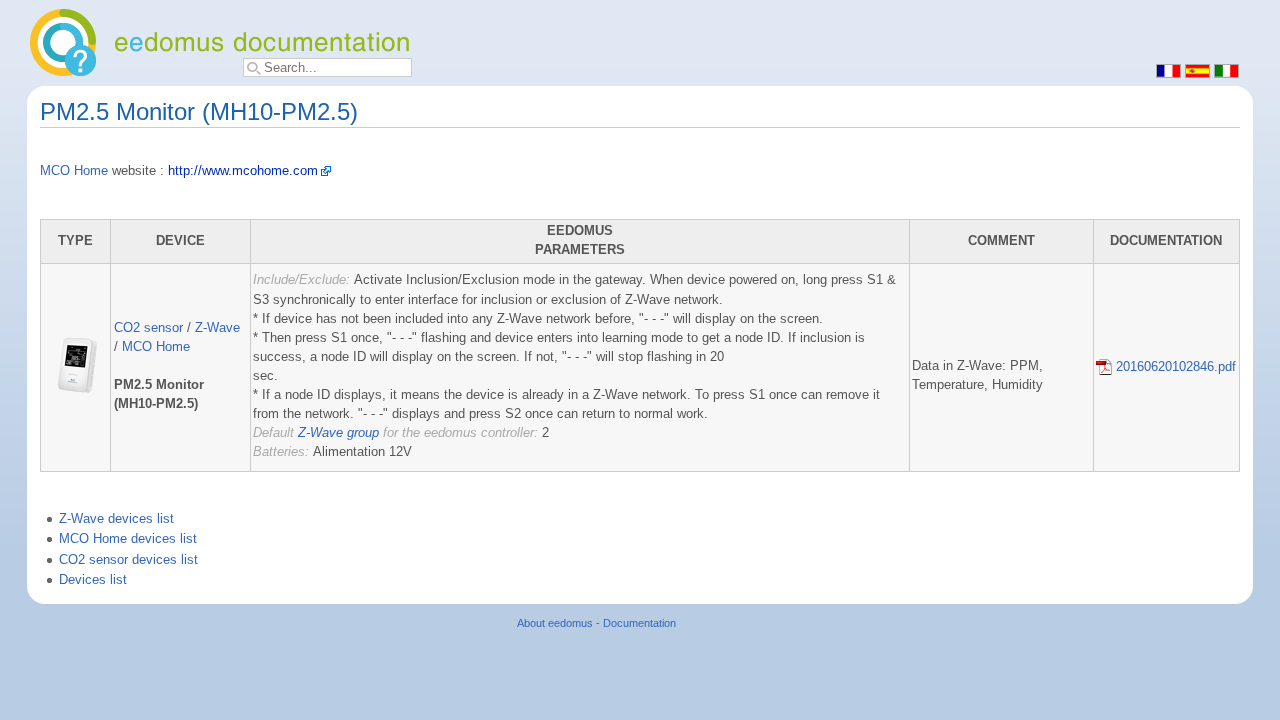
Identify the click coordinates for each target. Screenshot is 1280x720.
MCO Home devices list (128, 539)
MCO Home (74, 171)
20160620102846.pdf (1174, 367)
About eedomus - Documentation (596, 623)
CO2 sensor (148, 328)
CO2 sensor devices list (128, 560)
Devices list (93, 580)
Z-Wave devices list (116, 519)
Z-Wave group (338, 433)
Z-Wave (217, 328)
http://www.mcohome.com (243, 171)
